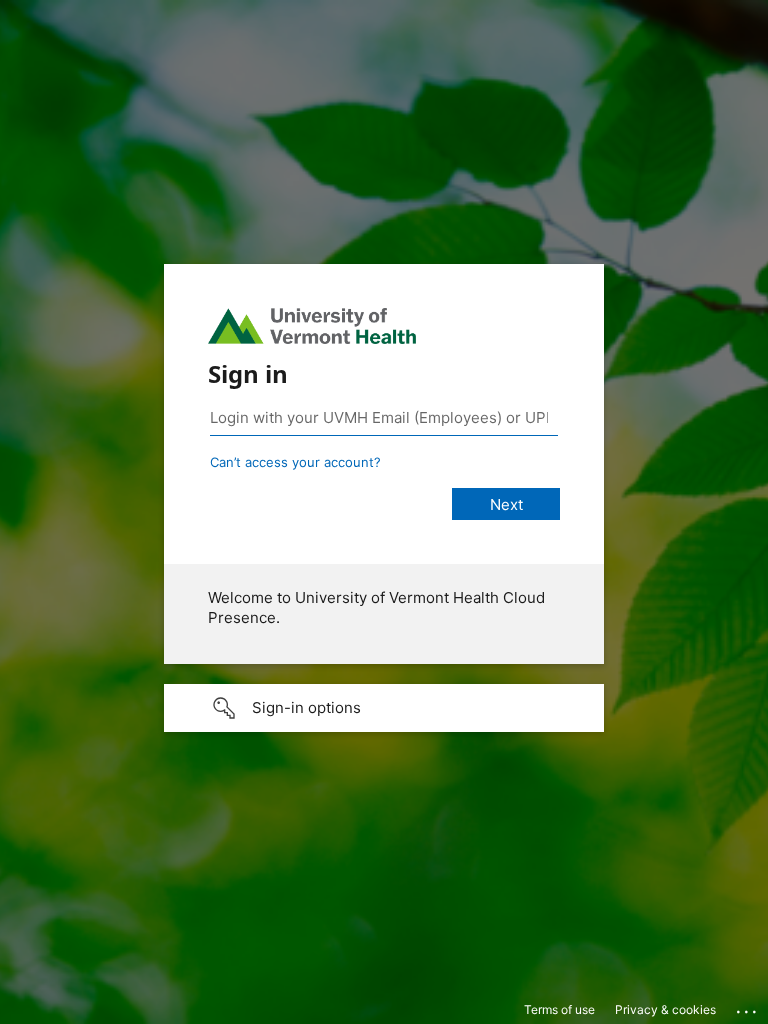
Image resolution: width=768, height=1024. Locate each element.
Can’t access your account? (295, 462)
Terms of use (559, 1009)
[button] (384, 708)
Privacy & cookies (665, 1009)
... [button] (748, 1007)
